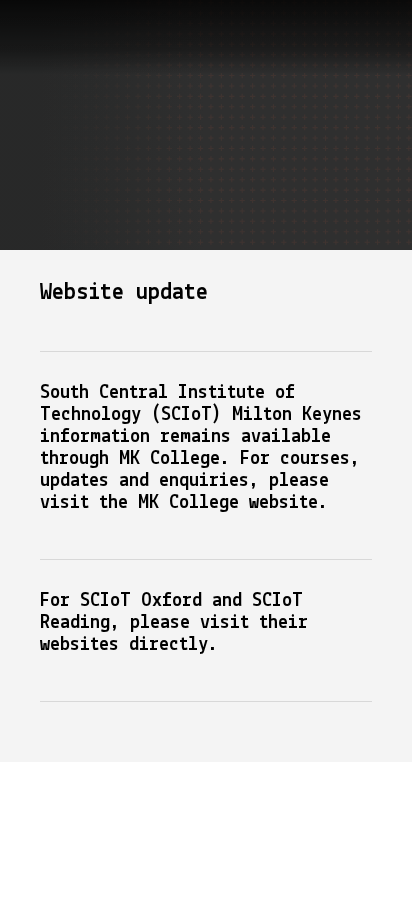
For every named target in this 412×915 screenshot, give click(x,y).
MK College (188, 503)
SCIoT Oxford (141, 601)
